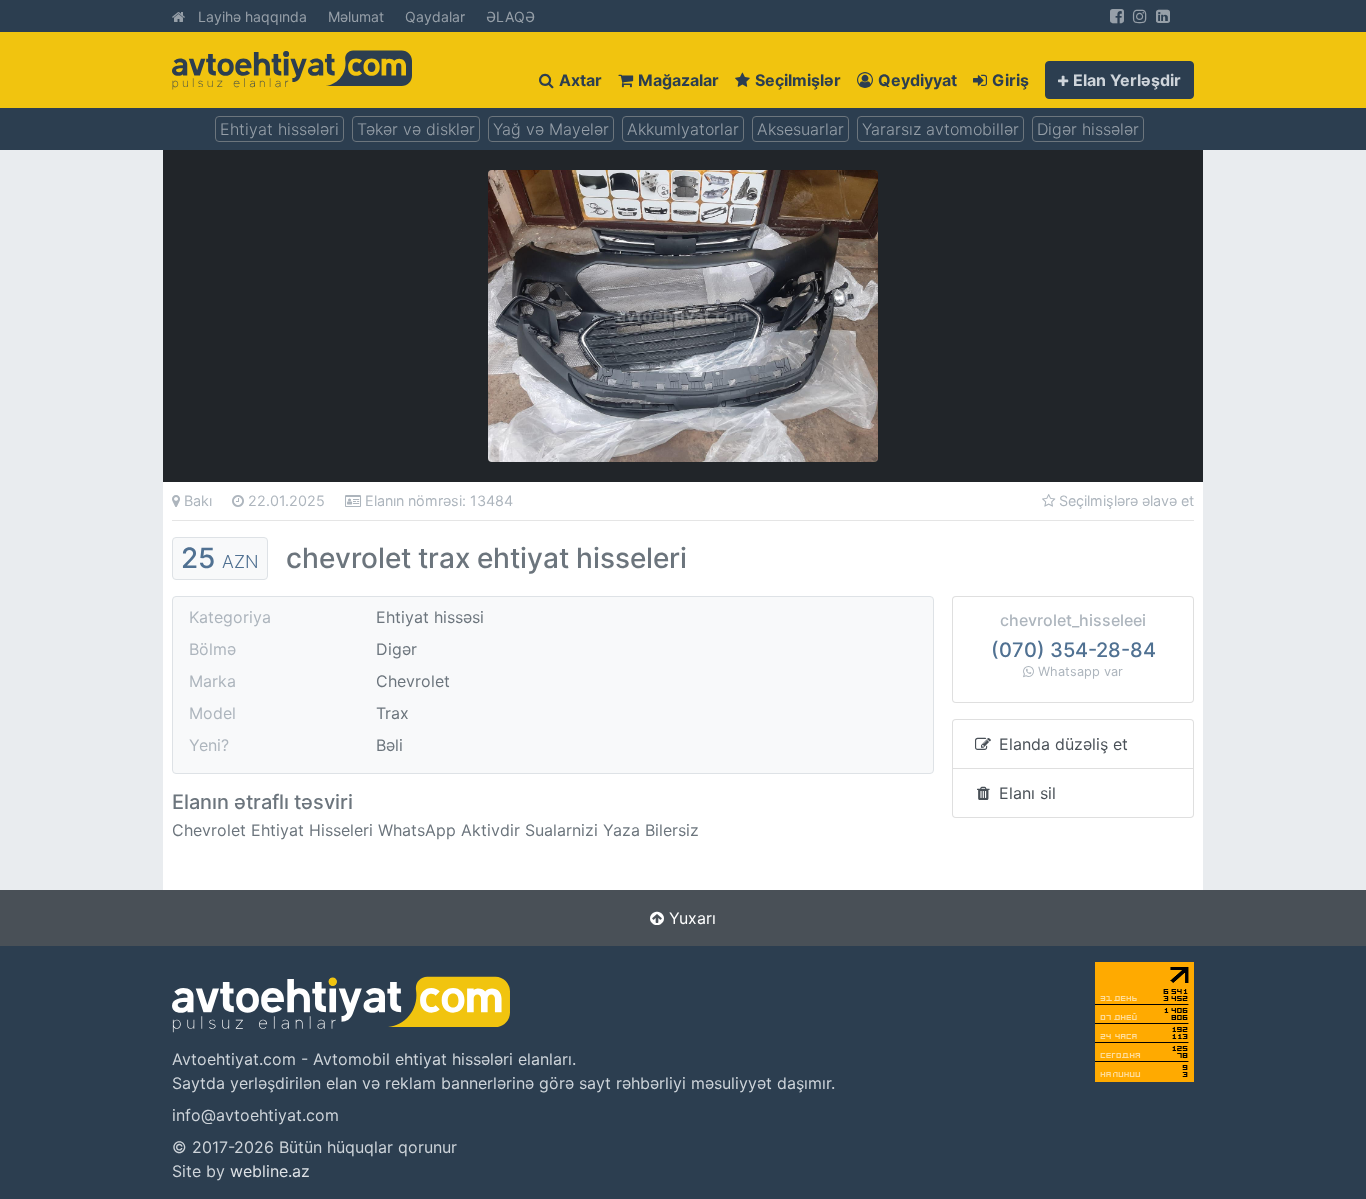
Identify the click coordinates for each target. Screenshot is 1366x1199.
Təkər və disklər (416, 129)
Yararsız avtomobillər (940, 129)
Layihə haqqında (252, 16)
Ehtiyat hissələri (279, 129)
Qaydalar (435, 16)
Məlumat (356, 16)
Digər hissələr (1088, 129)
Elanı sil (1025, 793)
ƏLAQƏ (510, 16)
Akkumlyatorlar (683, 129)
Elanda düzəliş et (1061, 744)
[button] (1119, 80)
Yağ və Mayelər (551, 129)
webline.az (270, 1171)
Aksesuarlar (800, 129)
